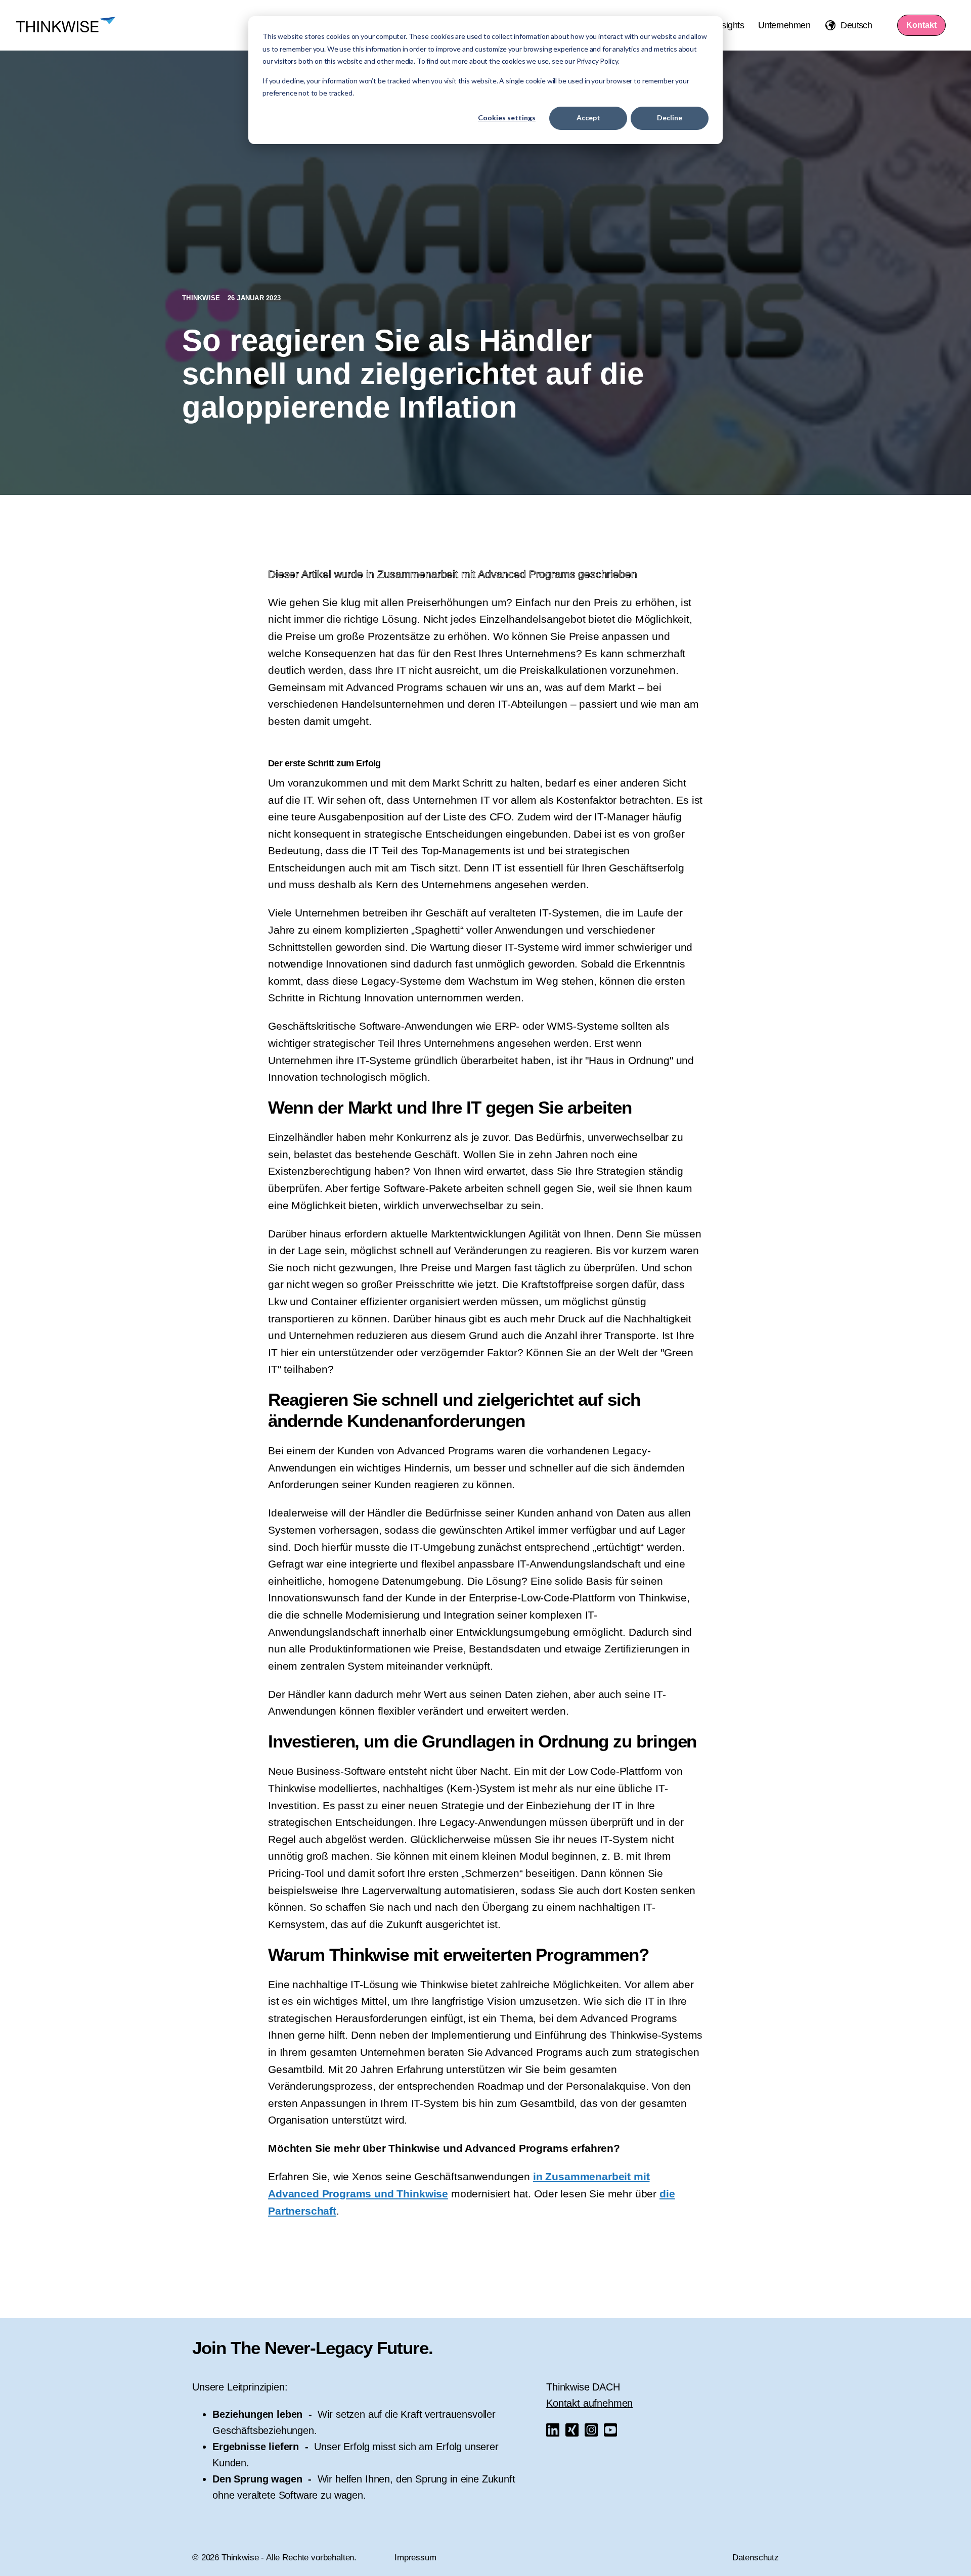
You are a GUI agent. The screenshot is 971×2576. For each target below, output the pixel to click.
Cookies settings (507, 118)
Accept (588, 118)
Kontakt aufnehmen (589, 2403)
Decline (670, 118)
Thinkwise (202, 298)
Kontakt (921, 25)
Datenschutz (756, 2558)
